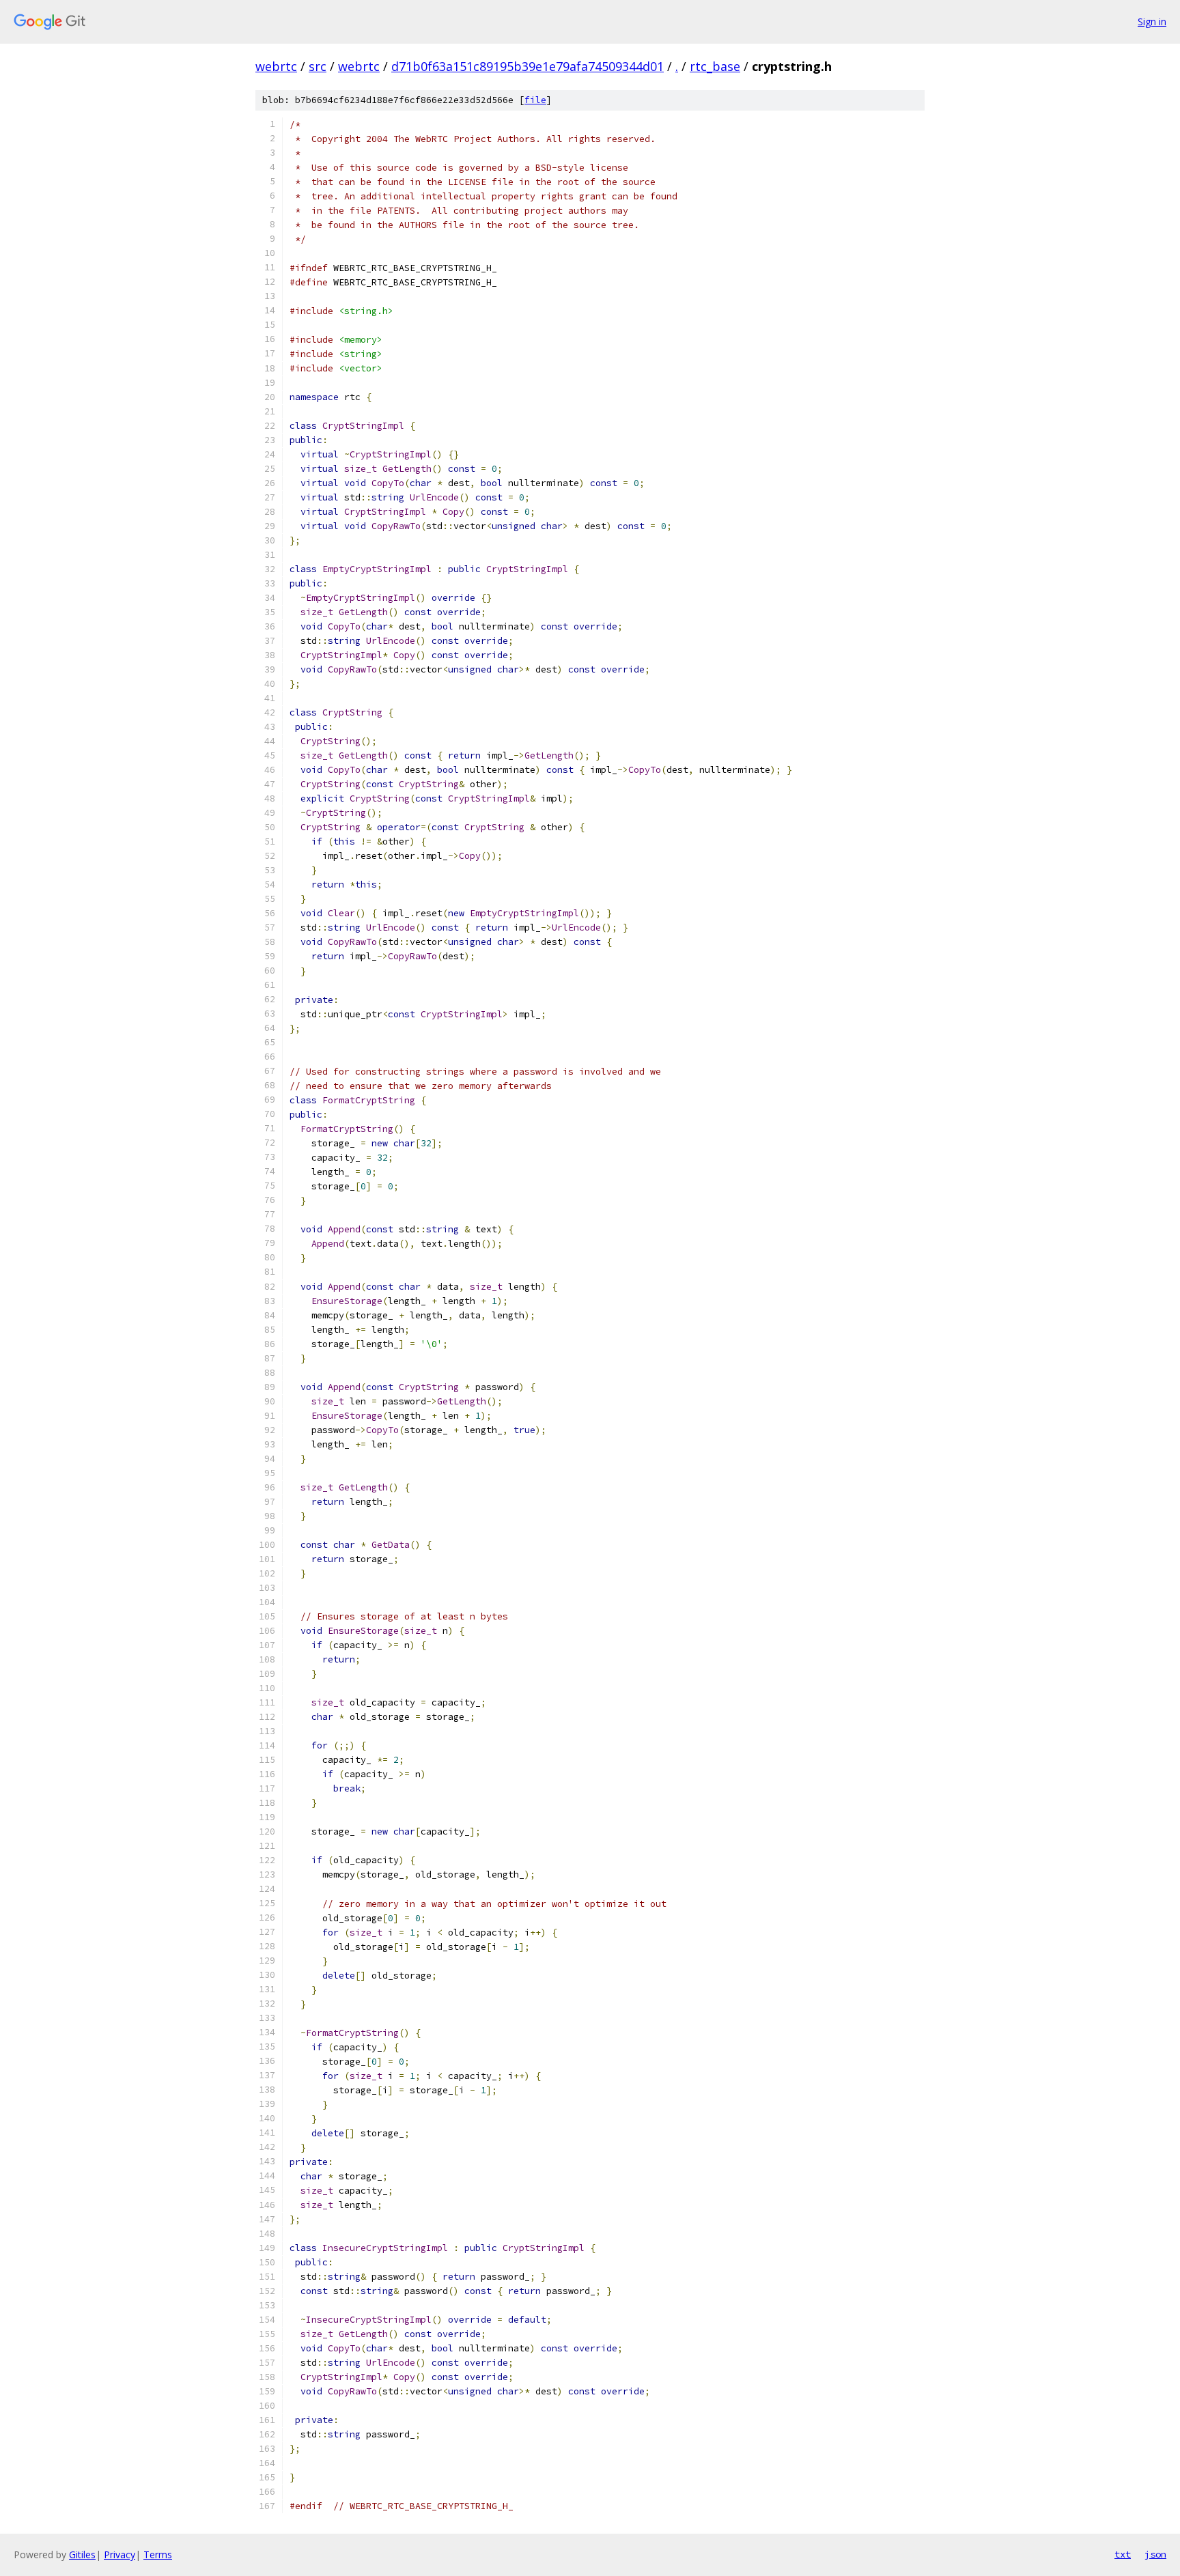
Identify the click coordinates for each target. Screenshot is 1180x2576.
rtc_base (715, 66)
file (535, 100)
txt (1123, 2554)
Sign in (1152, 22)
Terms (158, 2554)
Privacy (120, 2554)
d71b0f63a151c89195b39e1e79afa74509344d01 (528, 66)
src (318, 66)
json (1155, 2554)
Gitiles (82, 2554)
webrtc (276, 66)
